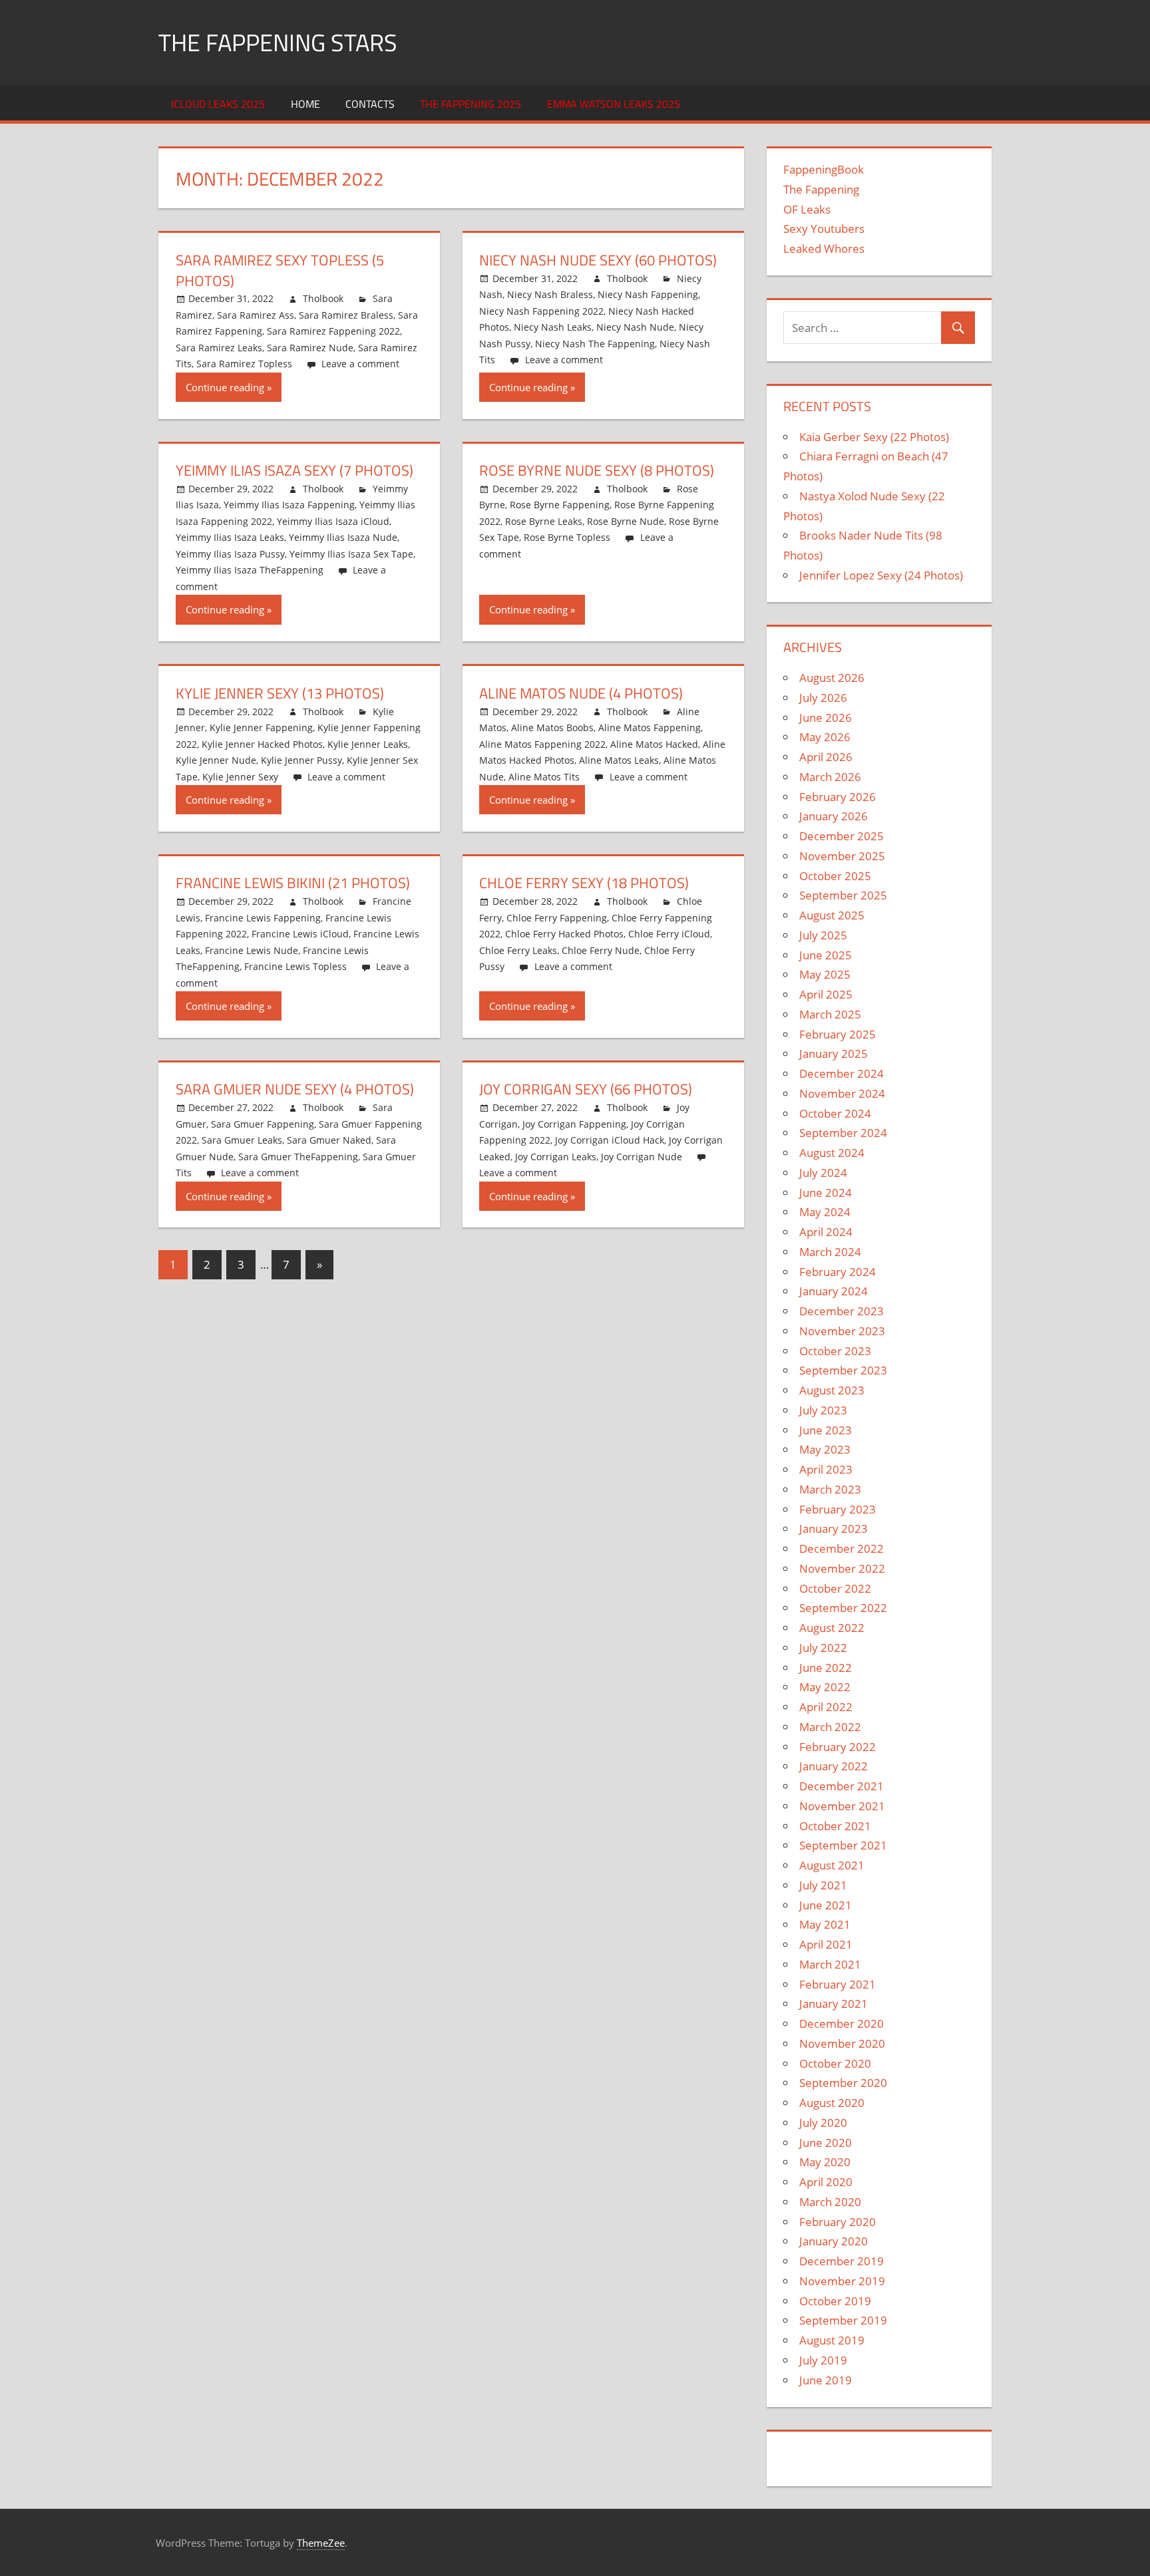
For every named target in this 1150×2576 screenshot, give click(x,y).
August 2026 (832, 678)
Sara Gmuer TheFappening (298, 1157)
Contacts (370, 104)
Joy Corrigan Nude (642, 1157)
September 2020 (843, 2083)
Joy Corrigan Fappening (574, 1124)
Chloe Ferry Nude (601, 950)
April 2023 (826, 1469)
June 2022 (826, 1668)
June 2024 (826, 1193)
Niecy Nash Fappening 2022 (541, 311)
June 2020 (826, 2143)
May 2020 (825, 2162)
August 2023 (832, 1390)
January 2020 (834, 2241)
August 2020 (832, 2103)
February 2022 (838, 1747)
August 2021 (832, 1865)
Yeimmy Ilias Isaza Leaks (230, 537)
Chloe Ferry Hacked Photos (564, 934)
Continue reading (225, 387)
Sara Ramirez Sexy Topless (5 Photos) (280, 270)
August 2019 (832, 2340)
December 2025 (842, 836)
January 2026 (834, 816)
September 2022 (843, 1608)
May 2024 (825, 1212)
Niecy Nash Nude (635, 327)
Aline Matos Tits (544, 777)
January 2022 (834, 1766)
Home (305, 104)
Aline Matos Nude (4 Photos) (581, 693)
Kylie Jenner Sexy (240, 777)
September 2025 (843, 895)
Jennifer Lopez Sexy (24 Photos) (881, 575)
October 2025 (835, 876)
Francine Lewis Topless (295, 966)
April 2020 (826, 2182)
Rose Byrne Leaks (544, 521)
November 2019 (842, 2281)
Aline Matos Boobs (552, 727)
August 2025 (832, 915)
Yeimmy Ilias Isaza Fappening (289, 505)
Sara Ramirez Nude (310, 348)
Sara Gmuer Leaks (242, 1140)
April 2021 (826, 1944)
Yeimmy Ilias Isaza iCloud (333, 521)
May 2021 (825, 1924)
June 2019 (826, 2380)
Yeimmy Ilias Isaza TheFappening (250, 570)
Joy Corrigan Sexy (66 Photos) (586, 1089)
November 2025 (842, 856)
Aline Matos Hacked (654, 744)
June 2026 (826, 718)
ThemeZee (321, 2543)
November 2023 (842, 1331)
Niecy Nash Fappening (648, 294)
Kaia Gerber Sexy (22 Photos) (874, 437)
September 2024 (843, 1133)
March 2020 (830, 2202)
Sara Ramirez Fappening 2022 (333, 331)
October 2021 (835, 1826)
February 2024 (838, 1272)
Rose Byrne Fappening (560, 505)
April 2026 (826, 757)
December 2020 (842, 2023)
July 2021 (823, 1885)
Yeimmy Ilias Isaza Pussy (230, 554)
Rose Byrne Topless (567, 537)
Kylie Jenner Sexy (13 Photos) (280, 693)
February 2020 (838, 2222)
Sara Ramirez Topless (244, 364)
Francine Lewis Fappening (263, 918)
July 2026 (823, 698)
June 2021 (826, 1905)
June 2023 (826, 1430)
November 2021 (842, 1806)
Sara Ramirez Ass (256, 315)
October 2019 (835, 2301)
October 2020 (835, 2063)
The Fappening (821, 189)
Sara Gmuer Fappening (263, 1124)
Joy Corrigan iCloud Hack (610, 1140)
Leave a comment (360, 364)
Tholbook (323, 298)
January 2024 (834, 1291)
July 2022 (823, 1648)
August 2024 (832, 1153)
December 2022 (842, 1548)
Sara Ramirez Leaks (219, 348)
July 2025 (823, 935)
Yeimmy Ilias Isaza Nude (343, 537)
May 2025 (825, 974)
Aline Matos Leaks (619, 760)
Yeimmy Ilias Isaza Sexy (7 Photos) (294, 470)
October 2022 (835, 1588)
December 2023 (842, 1311)
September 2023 (843, 1370)
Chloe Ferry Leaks (518, 950)
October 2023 (835, 1351)
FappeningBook (824, 169)
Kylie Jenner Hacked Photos (262, 744)
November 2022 (842, 1568)
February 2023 (838, 1509)
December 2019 (842, 2261)
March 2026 (830, 777)
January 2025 (834, 1053)
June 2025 (826, 955)
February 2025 (838, 1034)
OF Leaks (807, 209)
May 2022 (825, 1687)
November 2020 (842, 2043)
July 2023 (823, 1410)
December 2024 (842, 1073)
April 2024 (826, 1232)
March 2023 (830, 1489)
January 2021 (834, 2004)
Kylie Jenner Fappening (261, 727)
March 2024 (830, 1252)
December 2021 (842, 1786)
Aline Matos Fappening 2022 (542, 744)
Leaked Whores (824, 248)
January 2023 (834, 1529)
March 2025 (830, 1014)
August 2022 (832, 1628)
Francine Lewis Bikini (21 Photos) (293, 883)
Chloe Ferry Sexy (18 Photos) (584, 883)
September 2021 (843, 1845)
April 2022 (826, 1707)
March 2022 (830, 1727)
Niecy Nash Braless (550, 294)
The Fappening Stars (278, 42)
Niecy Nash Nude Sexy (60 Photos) (598, 260)
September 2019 (843, 2320)
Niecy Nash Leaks (553, 327)
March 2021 (830, 1964)
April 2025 (826, 994)
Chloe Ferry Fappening (557, 918)
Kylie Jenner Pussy (301, 760)
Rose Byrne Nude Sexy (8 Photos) (597, 470)
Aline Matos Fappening (650, 727)
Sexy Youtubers (824, 229)
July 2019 (823, 2360)
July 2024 (823, 1173)
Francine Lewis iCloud (300, 934)
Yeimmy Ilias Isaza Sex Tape (351, 554)
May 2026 (825, 737)
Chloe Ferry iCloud (669, 934)
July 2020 (823, 2123)
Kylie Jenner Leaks (368, 744)
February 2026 (838, 797)
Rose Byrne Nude (626, 521)
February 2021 (838, 1984)
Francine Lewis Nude (252, 950)
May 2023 (825, 1449)
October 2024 (835, 1113)
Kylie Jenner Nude (216, 760)
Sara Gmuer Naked (329, 1140)
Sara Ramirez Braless (346, 315)
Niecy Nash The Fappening (595, 344)
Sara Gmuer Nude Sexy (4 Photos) (295, 1089)
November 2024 (842, 1093)
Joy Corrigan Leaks (556, 1157)
